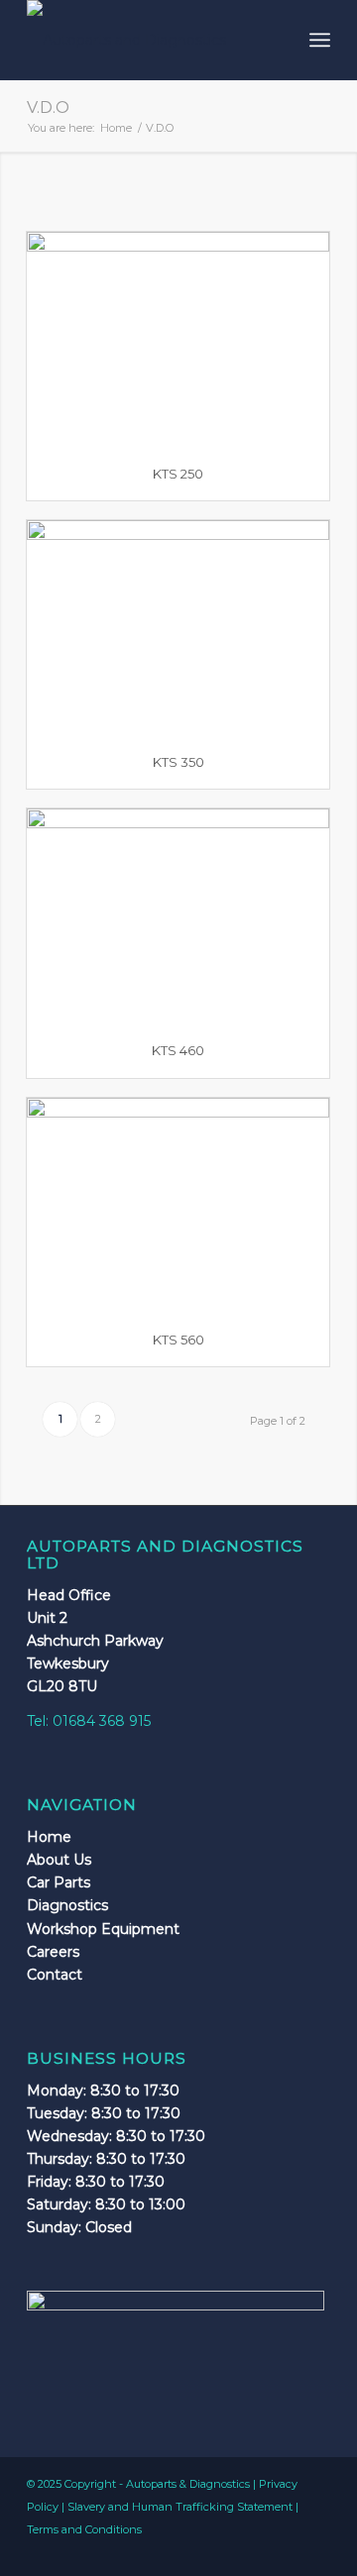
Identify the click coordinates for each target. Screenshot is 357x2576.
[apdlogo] (148, 40)
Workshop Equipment (103, 1929)
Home (49, 1837)
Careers (53, 1952)
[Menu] (320, 40)
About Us (59, 1860)
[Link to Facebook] (315, 2551)
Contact (55, 1975)
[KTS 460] (178, 916)
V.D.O (48, 107)
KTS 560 (178, 1340)
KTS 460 (178, 1050)
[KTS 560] (178, 1205)
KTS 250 (178, 474)
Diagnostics (67, 1905)
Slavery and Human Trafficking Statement (180, 2507)
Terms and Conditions (84, 2529)
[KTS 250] (178, 339)
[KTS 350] (178, 628)
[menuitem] (320, 40)
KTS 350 (178, 762)
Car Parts (59, 1882)
